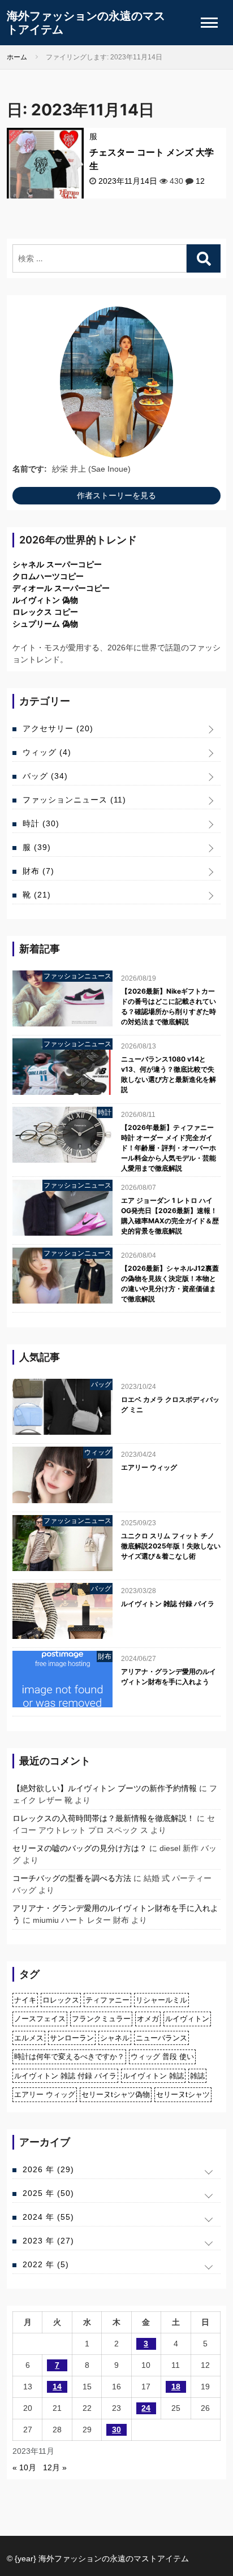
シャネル (115, 2038)
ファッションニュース (74, 800)
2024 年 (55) (48, 2217)
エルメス (29, 2038)
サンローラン (72, 2038)
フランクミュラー (101, 2019)
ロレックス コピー (45, 612)
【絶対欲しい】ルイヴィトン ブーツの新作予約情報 (105, 1788)
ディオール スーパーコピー (61, 588)
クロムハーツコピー (48, 576)
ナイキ (25, 2000)
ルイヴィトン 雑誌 (153, 2076)
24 (146, 2408)
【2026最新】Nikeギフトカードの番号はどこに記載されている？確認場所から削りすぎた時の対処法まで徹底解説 (169, 1006)
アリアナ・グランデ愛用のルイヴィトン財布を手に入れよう (169, 1677)
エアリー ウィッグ (149, 1467)
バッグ (45, 776)
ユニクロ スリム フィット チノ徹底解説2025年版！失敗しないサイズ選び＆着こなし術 (171, 1546)
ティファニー (107, 2000)
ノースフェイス (40, 2019)
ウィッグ (47, 752)
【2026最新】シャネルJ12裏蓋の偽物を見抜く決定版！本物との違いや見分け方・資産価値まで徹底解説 (170, 1283)
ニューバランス (161, 2038)
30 (116, 2430)
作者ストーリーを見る (116, 495)
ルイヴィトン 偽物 (45, 600)
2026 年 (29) (48, 2169)
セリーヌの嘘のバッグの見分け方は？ (80, 1848)
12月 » (55, 2467)
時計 (41, 823)
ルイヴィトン (187, 2019)
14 (57, 2387)
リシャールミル (161, 2000)
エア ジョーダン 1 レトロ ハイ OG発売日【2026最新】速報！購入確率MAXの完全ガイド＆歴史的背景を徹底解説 (170, 1216)
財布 (38, 871)
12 (200, 181)
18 (176, 2387)
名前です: (30, 469)
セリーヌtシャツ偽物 (116, 2094)
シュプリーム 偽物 (45, 624)
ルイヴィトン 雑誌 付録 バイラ (168, 1604)
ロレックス (61, 2000)
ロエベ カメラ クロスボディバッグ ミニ (170, 1404)
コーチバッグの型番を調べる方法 (72, 1878)
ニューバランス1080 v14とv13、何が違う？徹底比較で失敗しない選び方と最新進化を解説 (169, 1074)
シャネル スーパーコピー (57, 564)
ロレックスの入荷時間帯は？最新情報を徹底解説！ (103, 1818)
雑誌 (197, 2076)
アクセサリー (58, 728)
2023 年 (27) (48, 2241)
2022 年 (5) (46, 2264)
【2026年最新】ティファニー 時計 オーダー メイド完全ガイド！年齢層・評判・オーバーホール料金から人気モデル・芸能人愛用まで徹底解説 (169, 1148)
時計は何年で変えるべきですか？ (69, 2057)
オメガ (148, 2019)
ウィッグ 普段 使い (162, 2057)
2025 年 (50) (48, 2193)
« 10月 (24, 2467)
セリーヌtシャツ (183, 2094)
